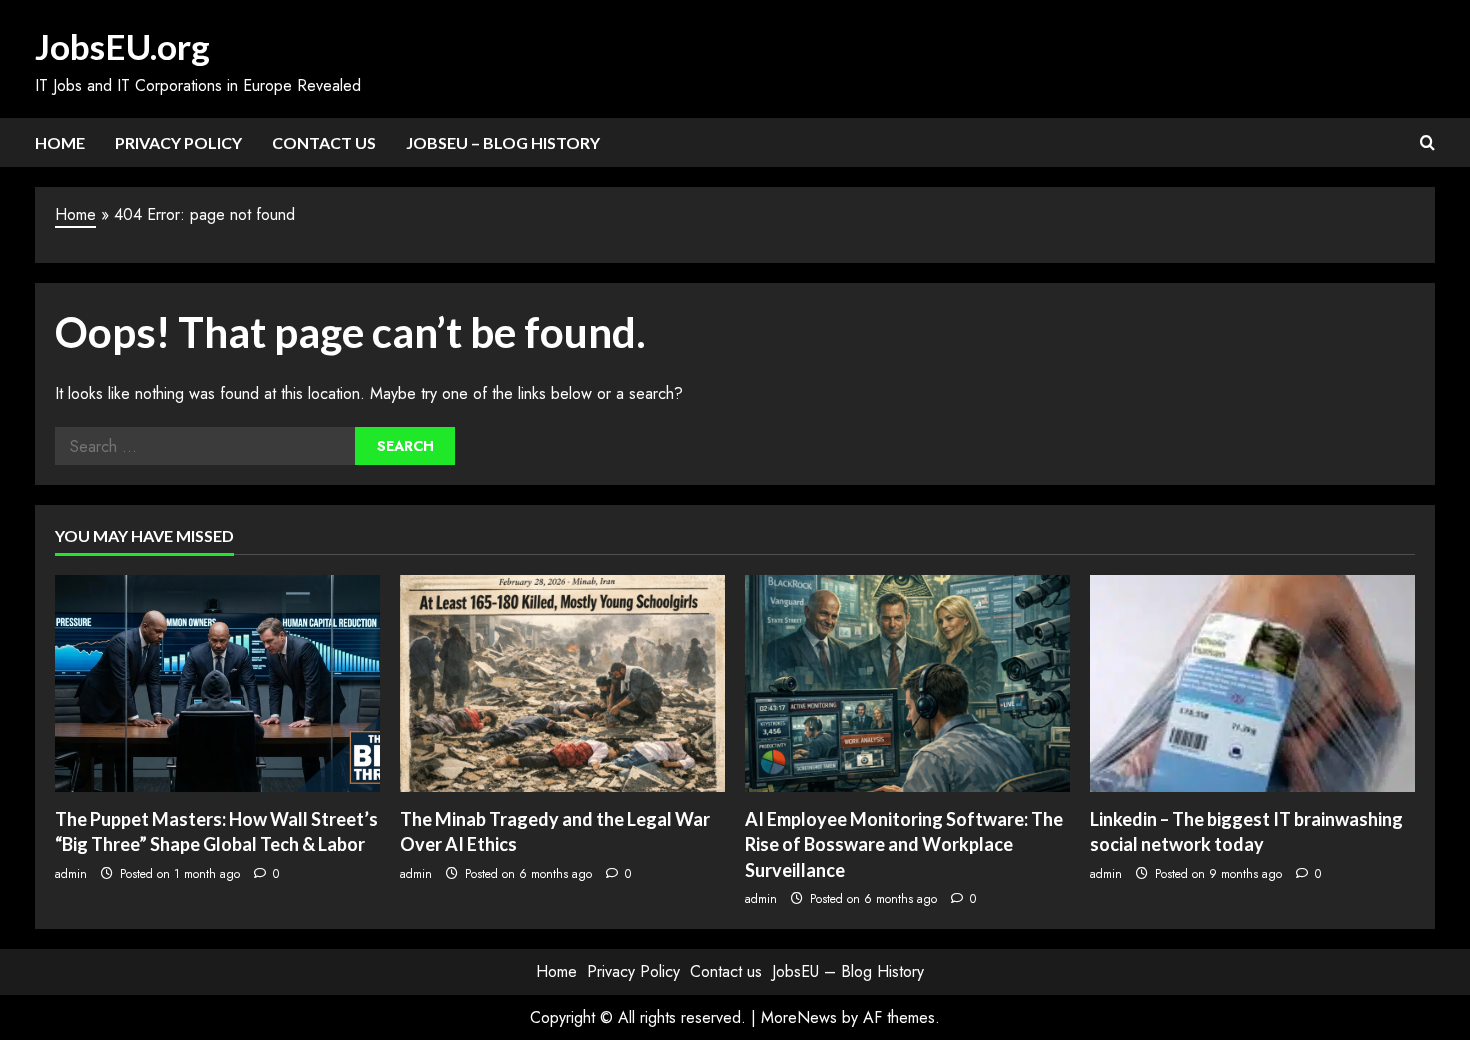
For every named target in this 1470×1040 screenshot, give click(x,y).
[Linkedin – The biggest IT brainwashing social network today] (1252, 683)
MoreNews (799, 1017)
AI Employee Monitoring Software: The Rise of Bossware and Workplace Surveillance (904, 844)
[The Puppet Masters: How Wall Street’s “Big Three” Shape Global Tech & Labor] (217, 683)
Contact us (324, 142)
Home (60, 142)
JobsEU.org (122, 46)
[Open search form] (1427, 143)
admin (71, 874)
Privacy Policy (178, 142)
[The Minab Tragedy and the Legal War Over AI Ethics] (562, 683)
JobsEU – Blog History (503, 142)
